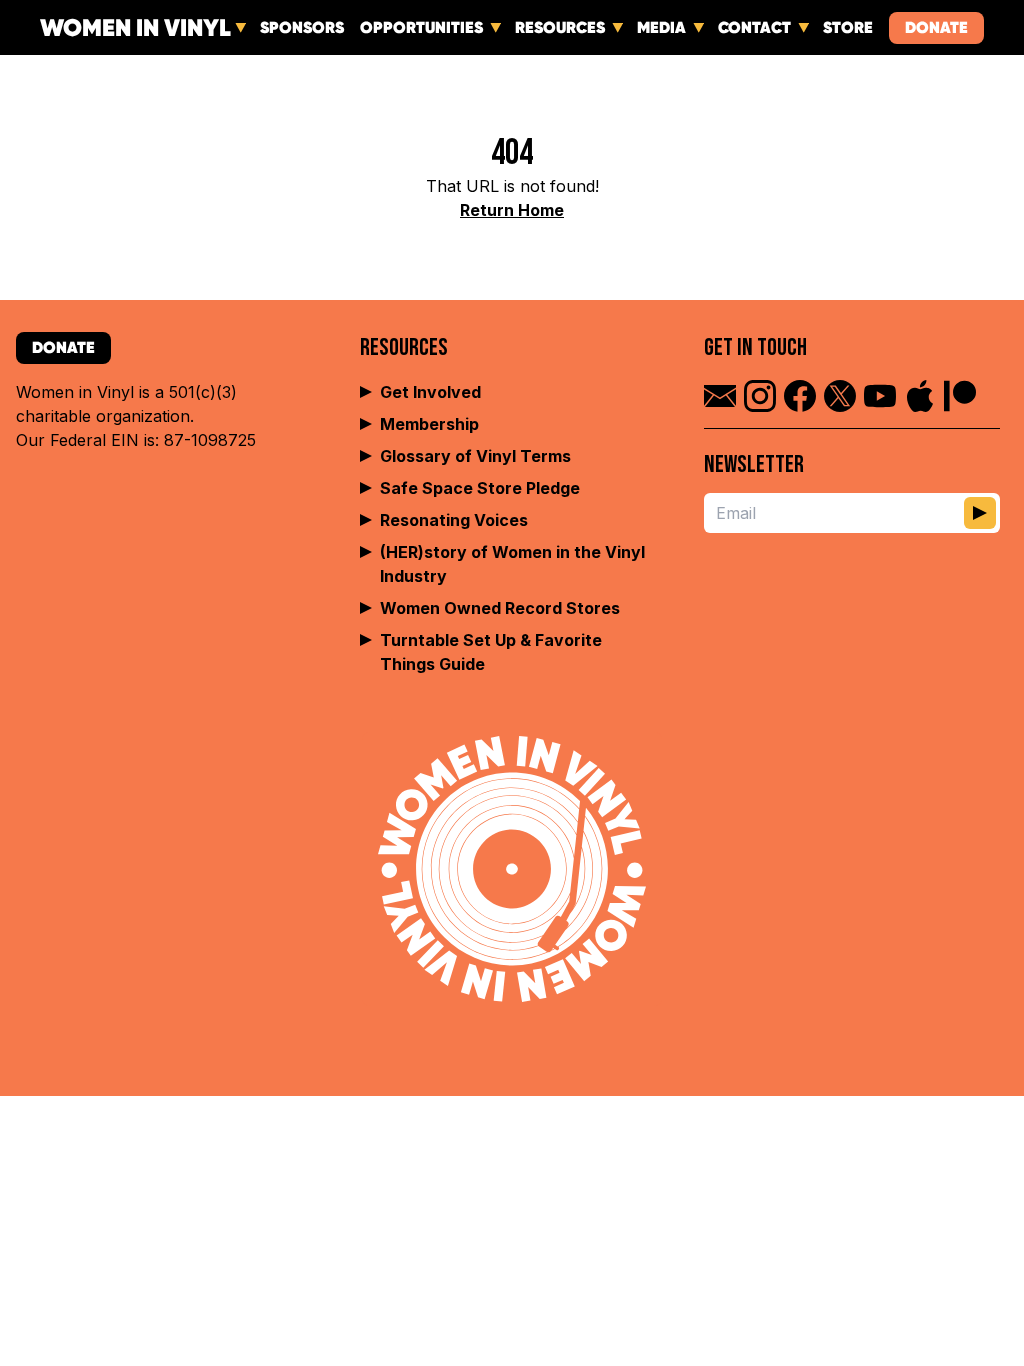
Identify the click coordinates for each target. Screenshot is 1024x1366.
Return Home (512, 210)
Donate (936, 27)
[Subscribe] (980, 513)
